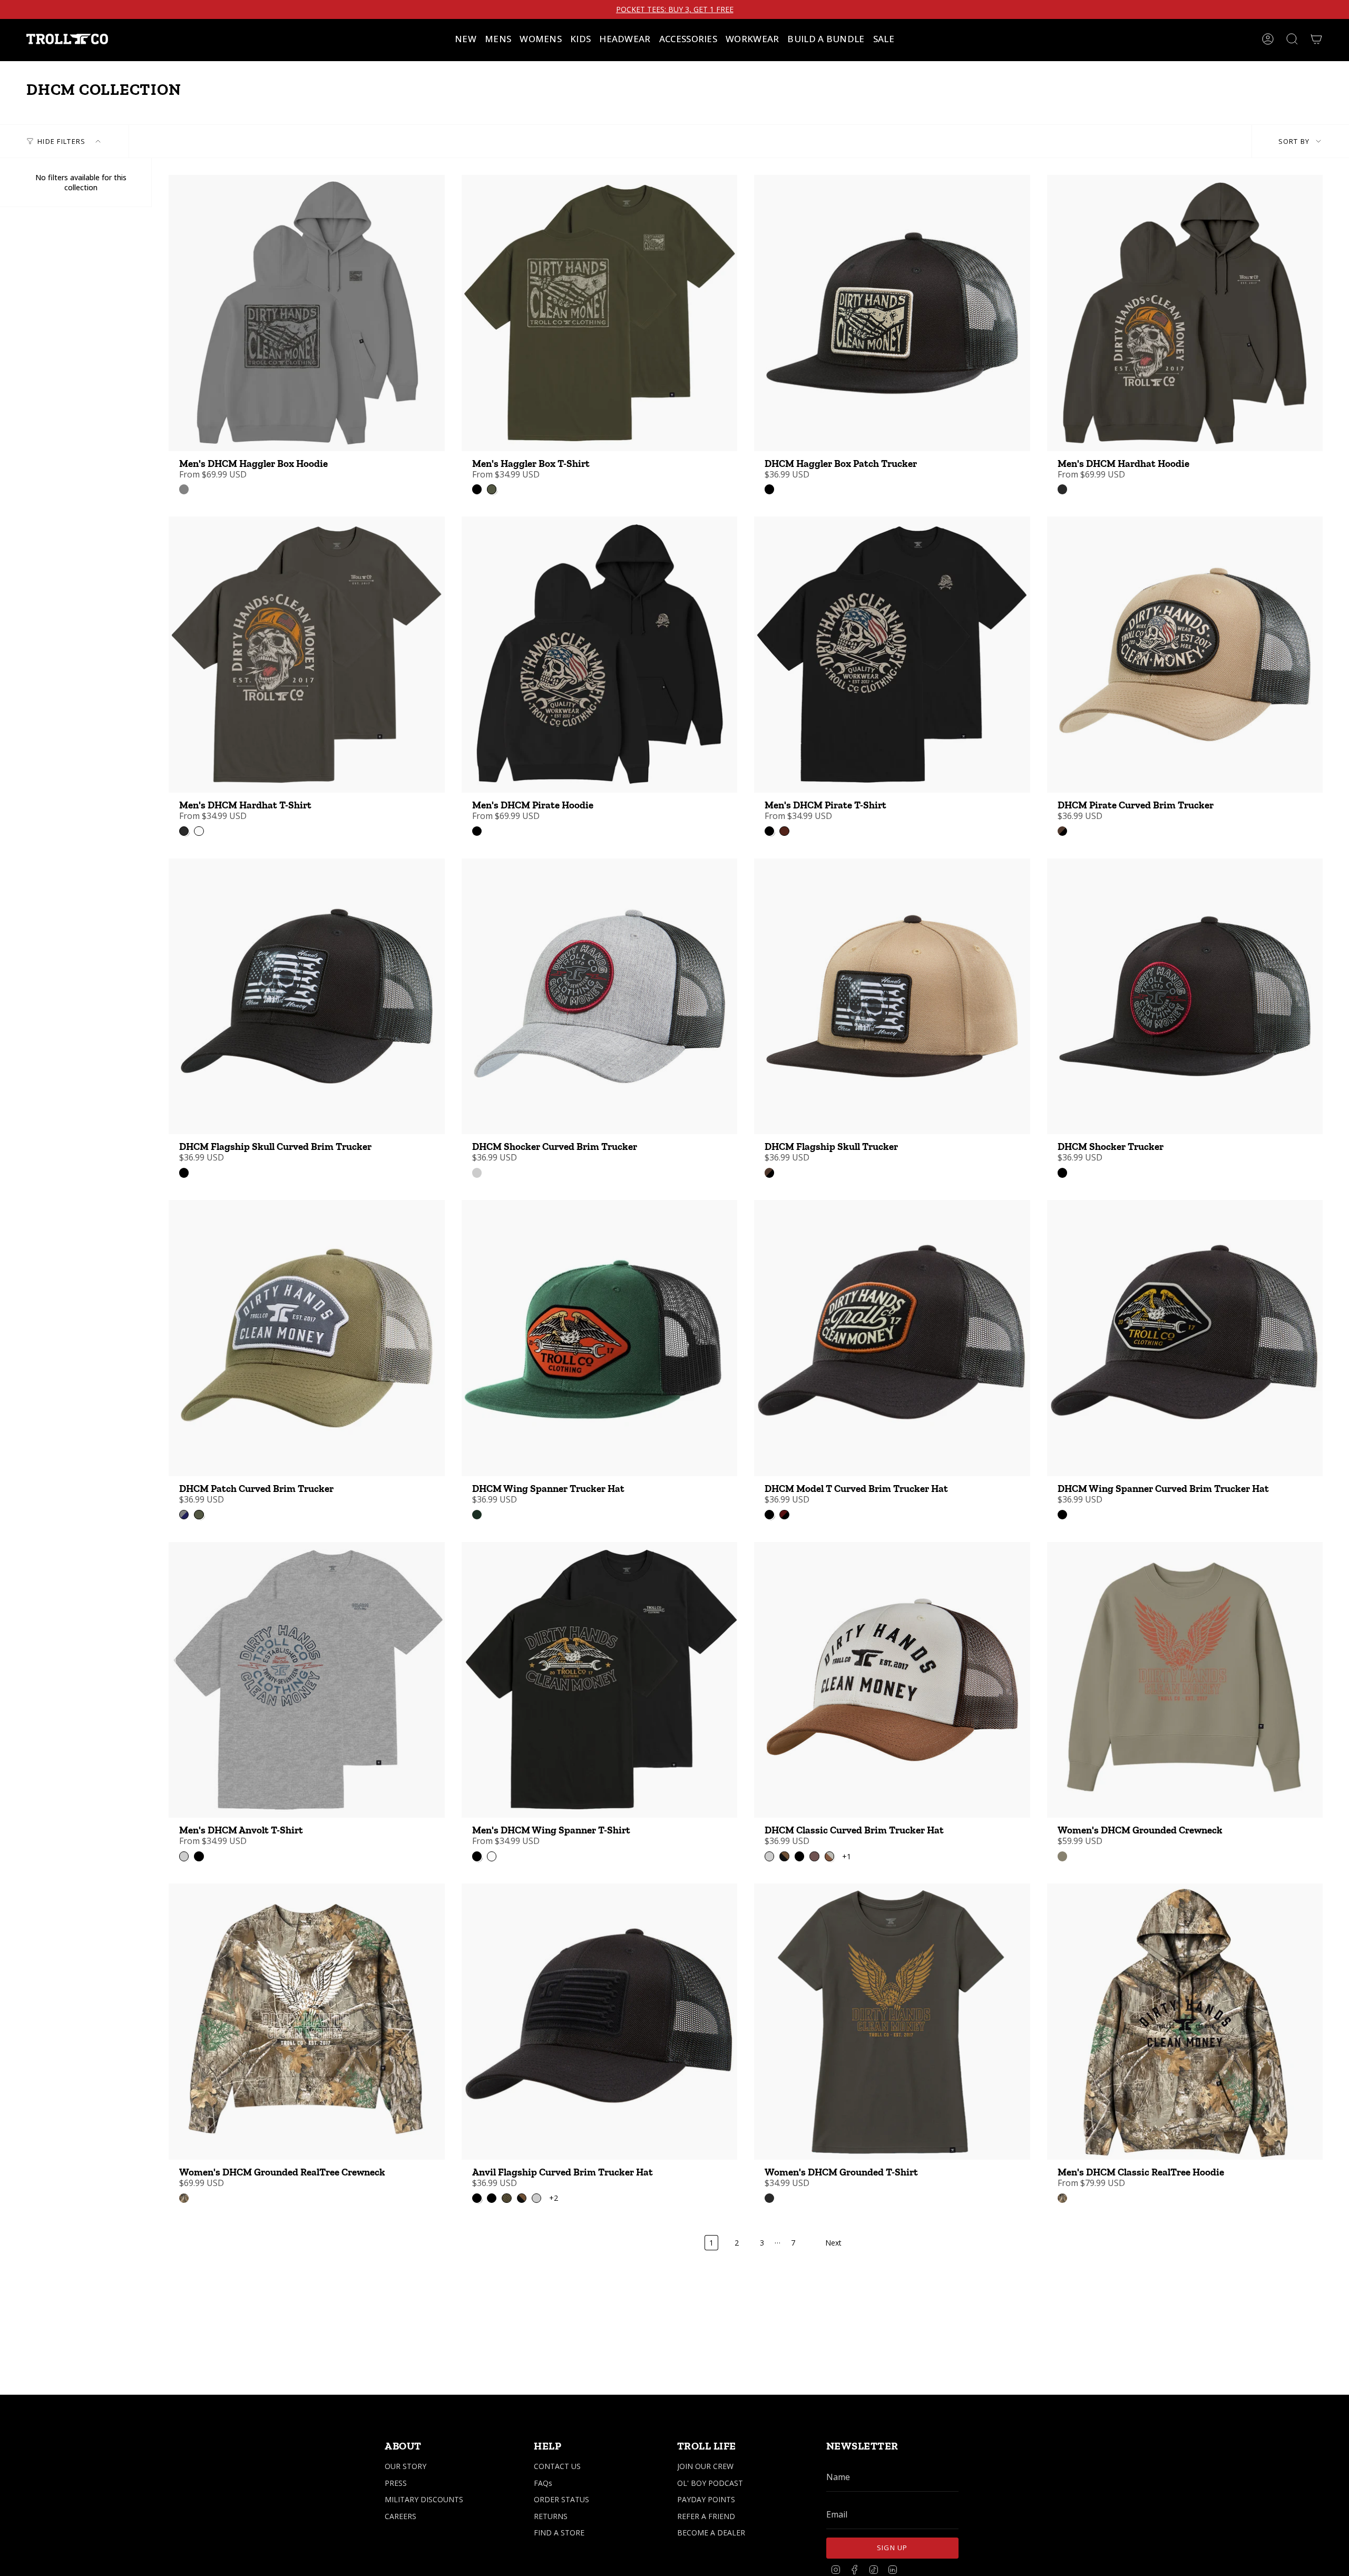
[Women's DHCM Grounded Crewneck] (1185, 1680)
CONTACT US (557, 2466)
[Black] (769, 489)
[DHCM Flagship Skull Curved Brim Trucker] (307, 997)
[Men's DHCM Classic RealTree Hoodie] (1185, 2022)
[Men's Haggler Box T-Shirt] (600, 313)
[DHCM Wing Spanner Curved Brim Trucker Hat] (1185, 1338)
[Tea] (1062, 1856)
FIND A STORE (559, 2533)
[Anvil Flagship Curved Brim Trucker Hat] (600, 2022)
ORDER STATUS (561, 2499)
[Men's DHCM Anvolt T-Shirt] (307, 1680)
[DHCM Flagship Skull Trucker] (892, 997)
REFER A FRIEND (706, 2516)
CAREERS (400, 2516)
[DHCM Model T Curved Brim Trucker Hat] (892, 1338)
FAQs (543, 2483)
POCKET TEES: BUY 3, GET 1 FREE (675, 9)
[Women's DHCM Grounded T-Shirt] (892, 2022)
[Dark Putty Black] (1062, 831)
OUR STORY (405, 2466)
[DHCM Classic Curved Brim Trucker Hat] (892, 1680)
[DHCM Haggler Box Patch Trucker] (892, 313)
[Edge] (184, 2198)
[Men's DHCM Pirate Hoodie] (600, 655)
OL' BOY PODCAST (710, 2483)
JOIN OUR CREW (705, 2466)
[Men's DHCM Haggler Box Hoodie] (307, 313)
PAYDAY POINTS (706, 2499)
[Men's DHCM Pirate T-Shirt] (892, 655)
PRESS (396, 2483)
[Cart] (1316, 39)
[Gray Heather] (477, 1173)
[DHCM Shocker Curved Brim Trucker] (600, 997)
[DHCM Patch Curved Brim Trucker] (307, 1338)
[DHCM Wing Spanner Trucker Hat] (600, 1338)
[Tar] (1062, 489)
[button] (498, 39)
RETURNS (551, 2516)
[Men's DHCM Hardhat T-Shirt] (307, 655)
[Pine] (477, 1515)
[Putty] (184, 489)
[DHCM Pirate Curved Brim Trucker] (1185, 655)
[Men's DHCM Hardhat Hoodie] (1185, 313)
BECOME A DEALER (711, 2533)
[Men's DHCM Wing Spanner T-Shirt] (600, 1680)
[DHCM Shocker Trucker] (1185, 997)
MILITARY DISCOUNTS (424, 2499)
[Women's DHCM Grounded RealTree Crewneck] (307, 2022)
